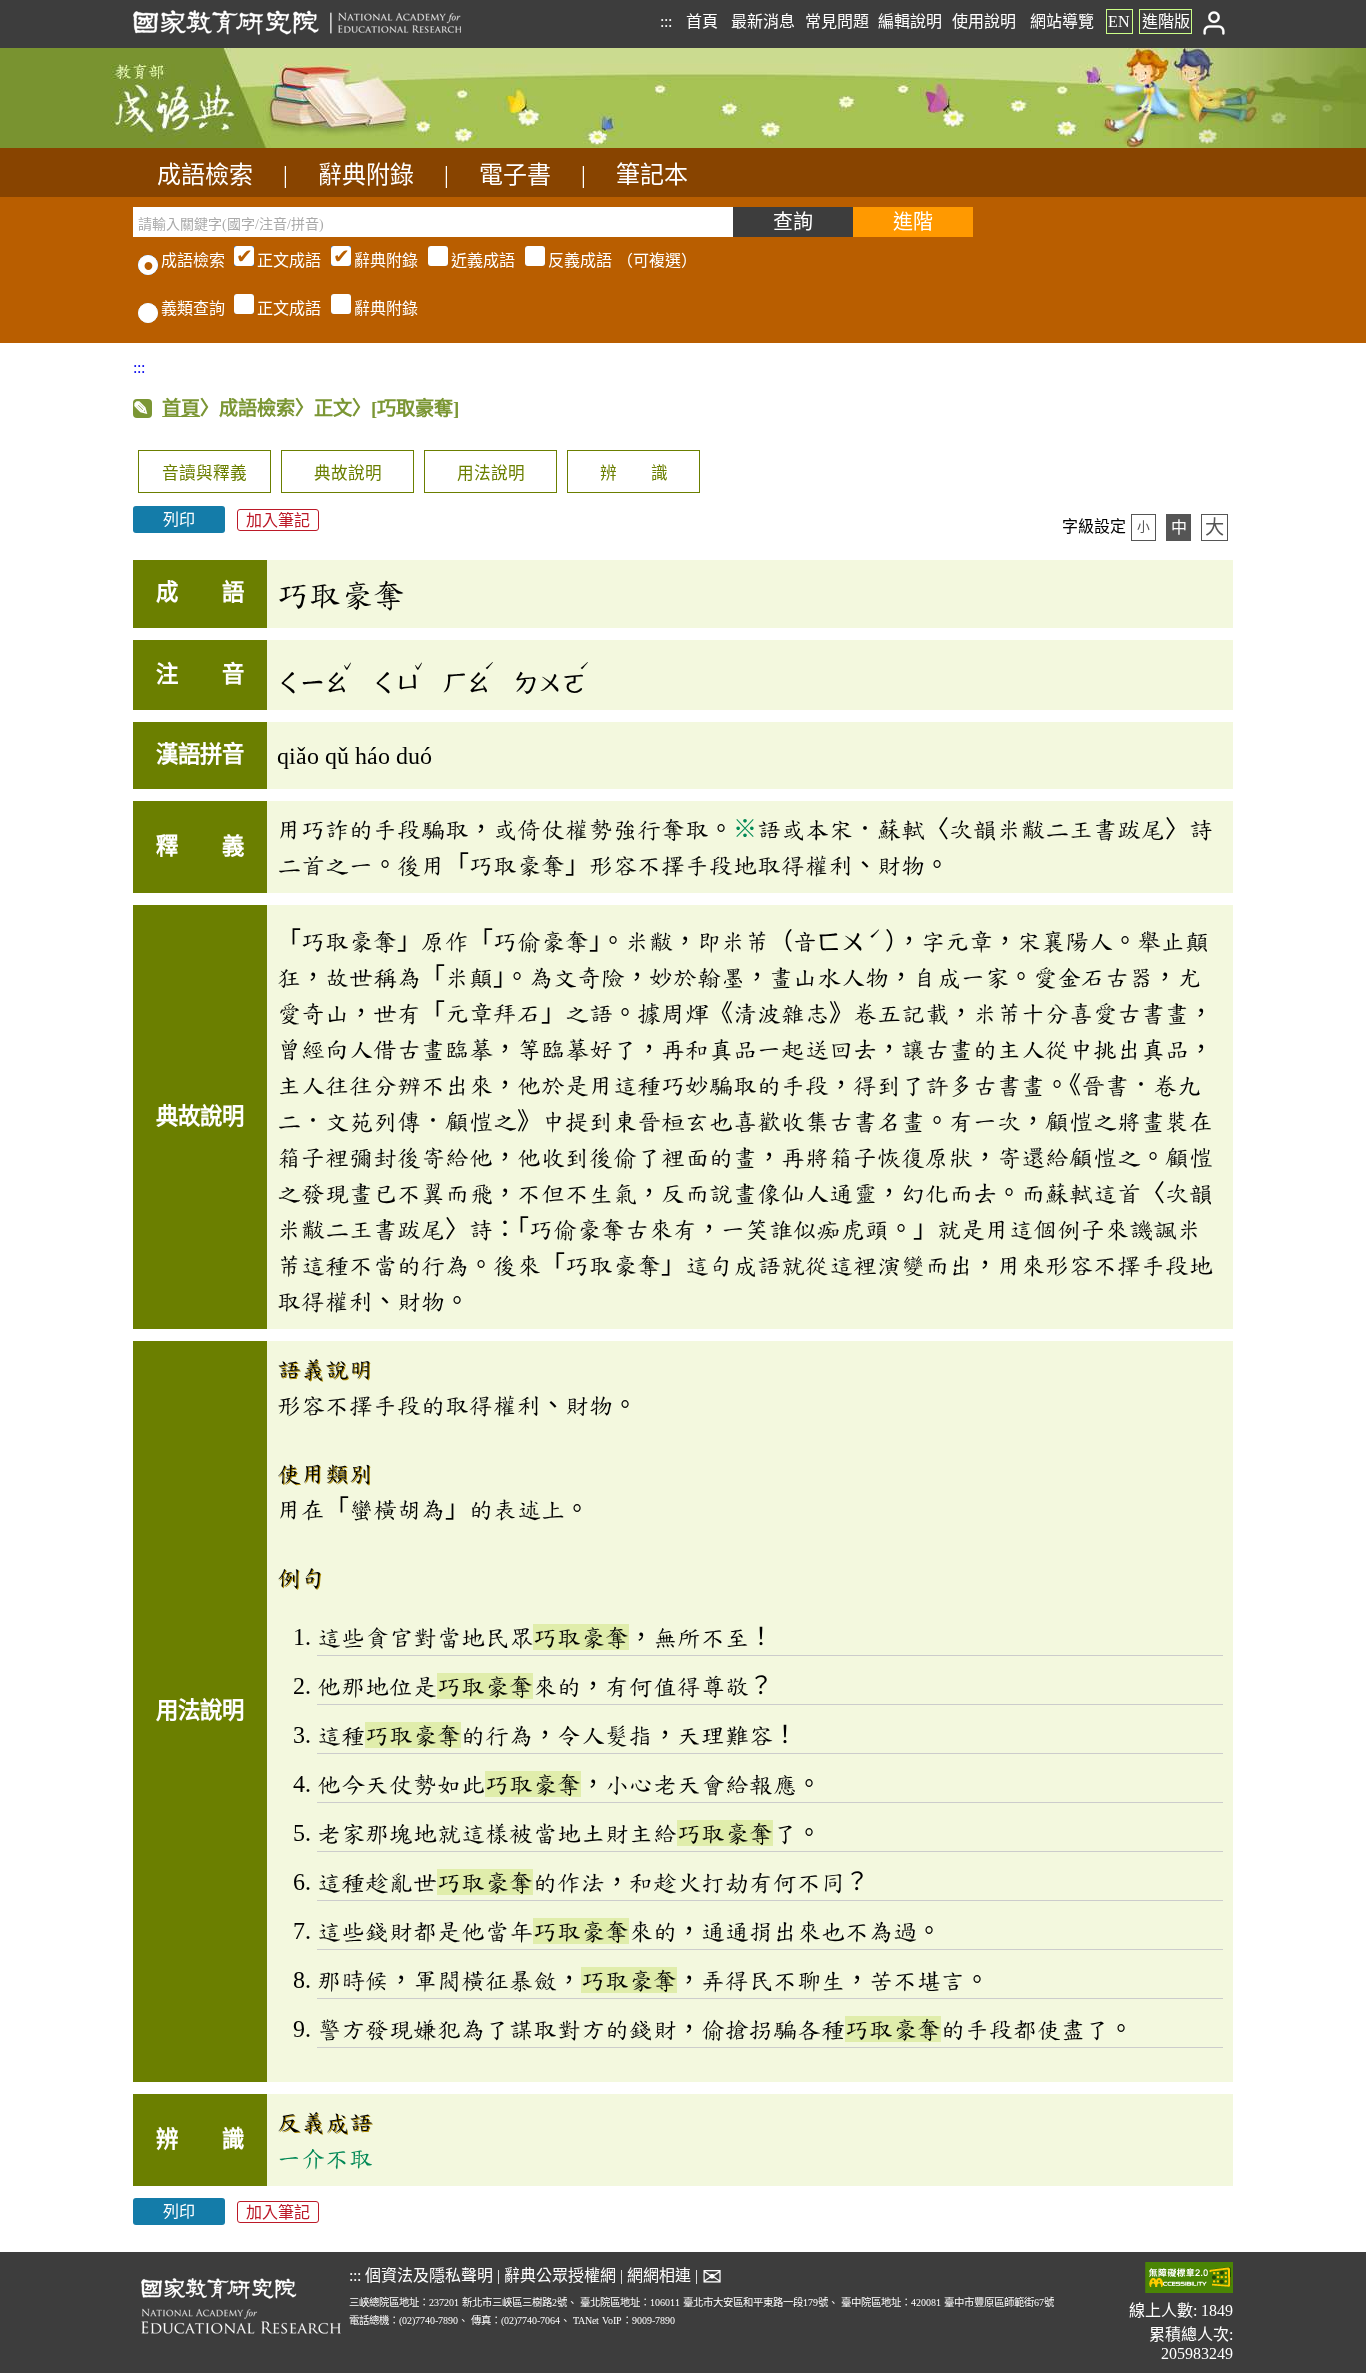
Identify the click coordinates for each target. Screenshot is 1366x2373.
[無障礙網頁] (1189, 2279)
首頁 (702, 21)
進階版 (1166, 21)
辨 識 (634, 473)
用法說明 (491, 473)
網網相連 (659, 2275)
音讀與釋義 (204, 473)
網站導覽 (1062, 21)
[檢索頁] (233, 142)
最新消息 (763, 21)
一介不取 (325, 2158)
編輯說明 (910, 21)
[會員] (1214, 21)
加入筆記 (278, 519)
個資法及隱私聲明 (429, 2275)
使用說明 (984, 21)
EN (1119, 21)
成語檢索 (205, 175)
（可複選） (477, 260)
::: (666, 21)
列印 (179, 519)
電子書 (515, 175)
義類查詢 (193, 308)
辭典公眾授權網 (560, 2275)
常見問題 (837, 21)
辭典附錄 (366, 175)
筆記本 (652, 175)
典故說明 (348, 473)
